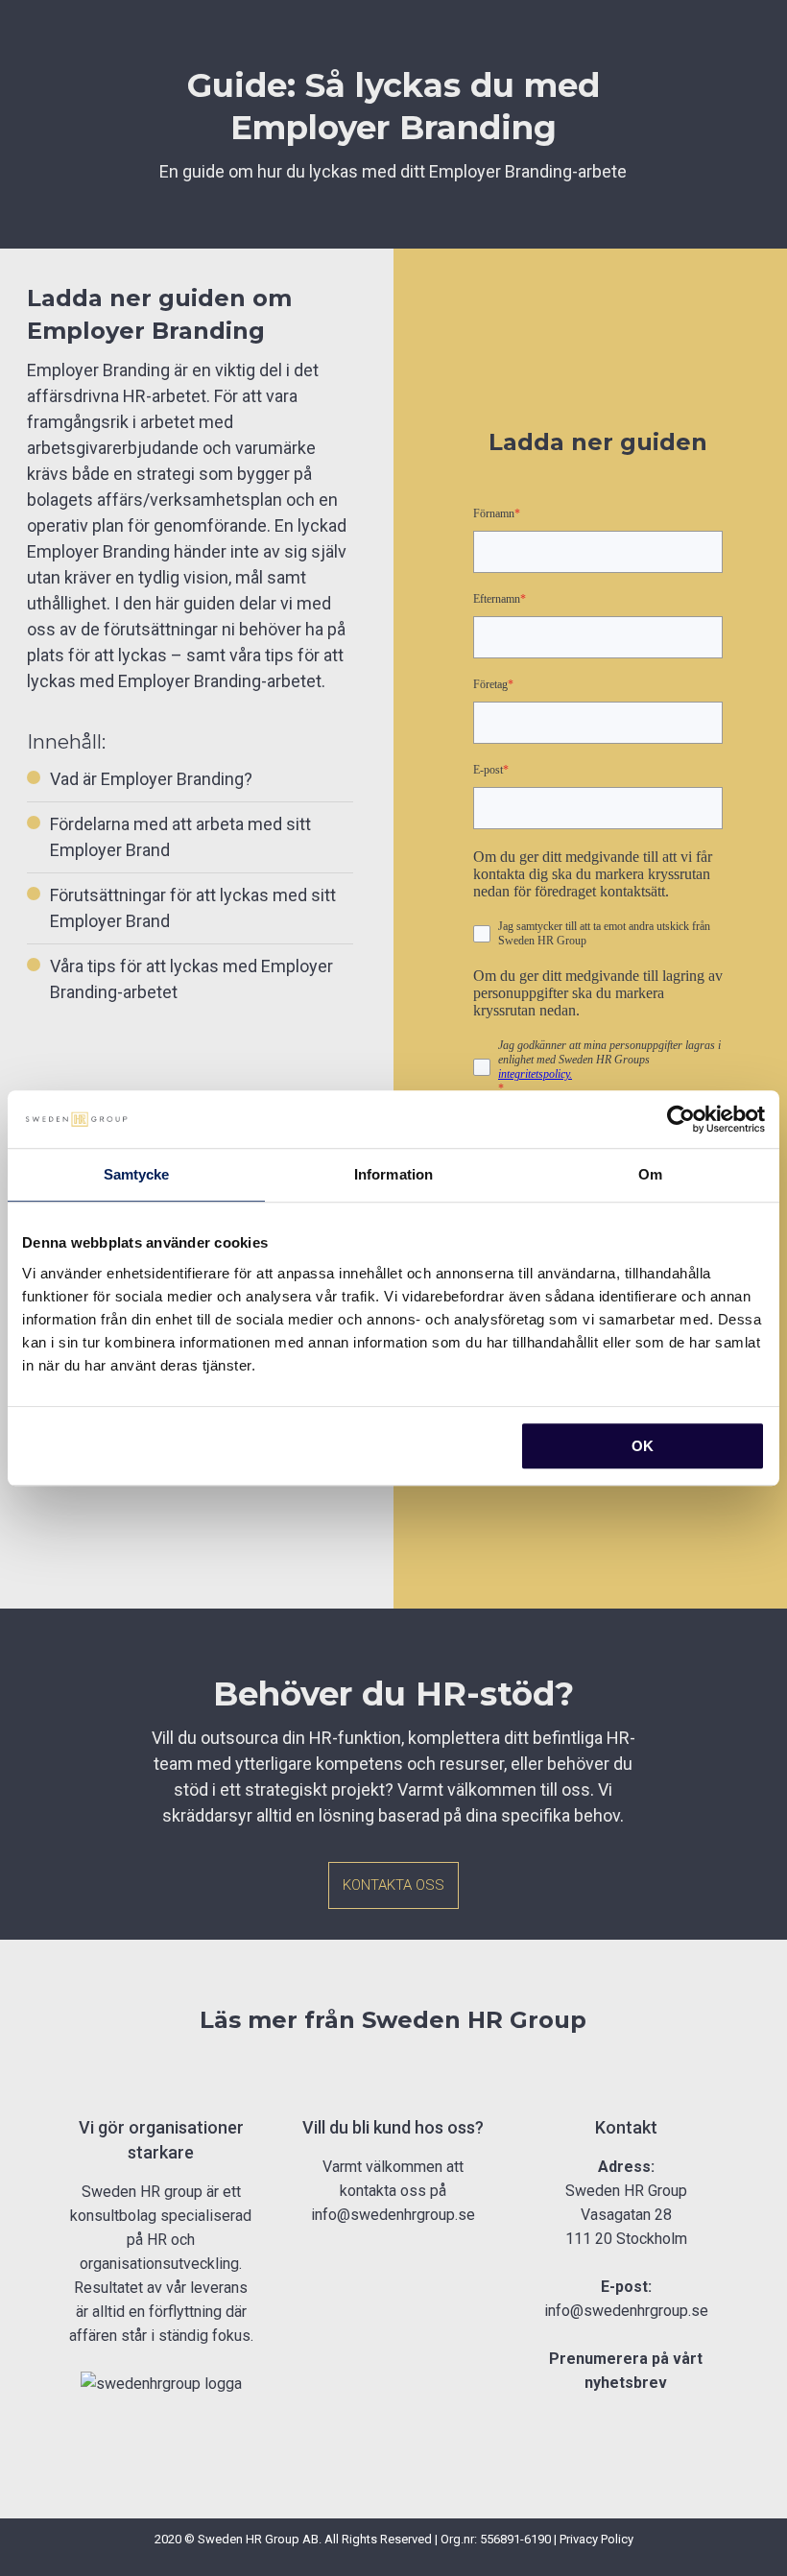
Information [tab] (393, 1174)
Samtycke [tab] (137, 1174)
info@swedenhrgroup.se (393, 2215)
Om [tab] (650, 1174)
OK (643, 1446)
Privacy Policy (596, 2539)
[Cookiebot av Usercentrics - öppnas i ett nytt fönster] (681, 1119)
